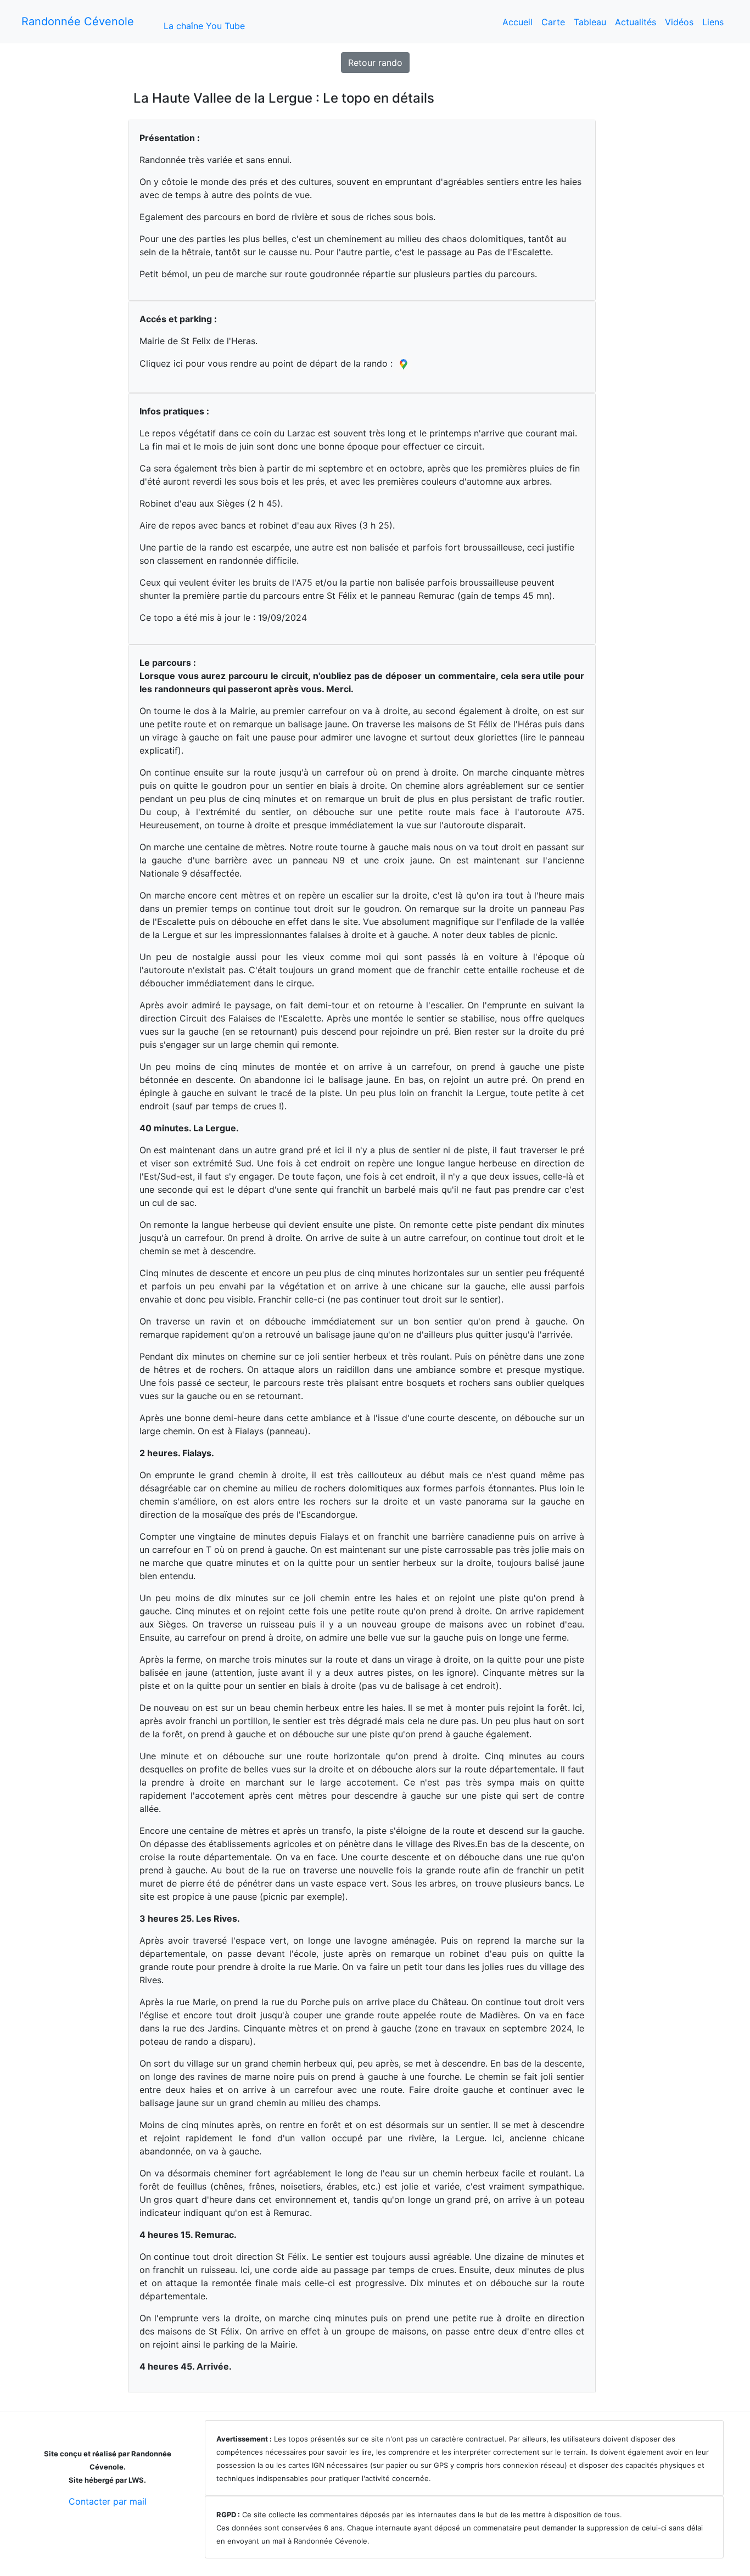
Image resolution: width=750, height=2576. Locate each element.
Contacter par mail (108, 2501)
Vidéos (679, 22)
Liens (713, 22)
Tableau (590, 22)
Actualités (636, 22)
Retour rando (375, 63)
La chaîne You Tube (204, 26)
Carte (553, 22)
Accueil (517, 22)
